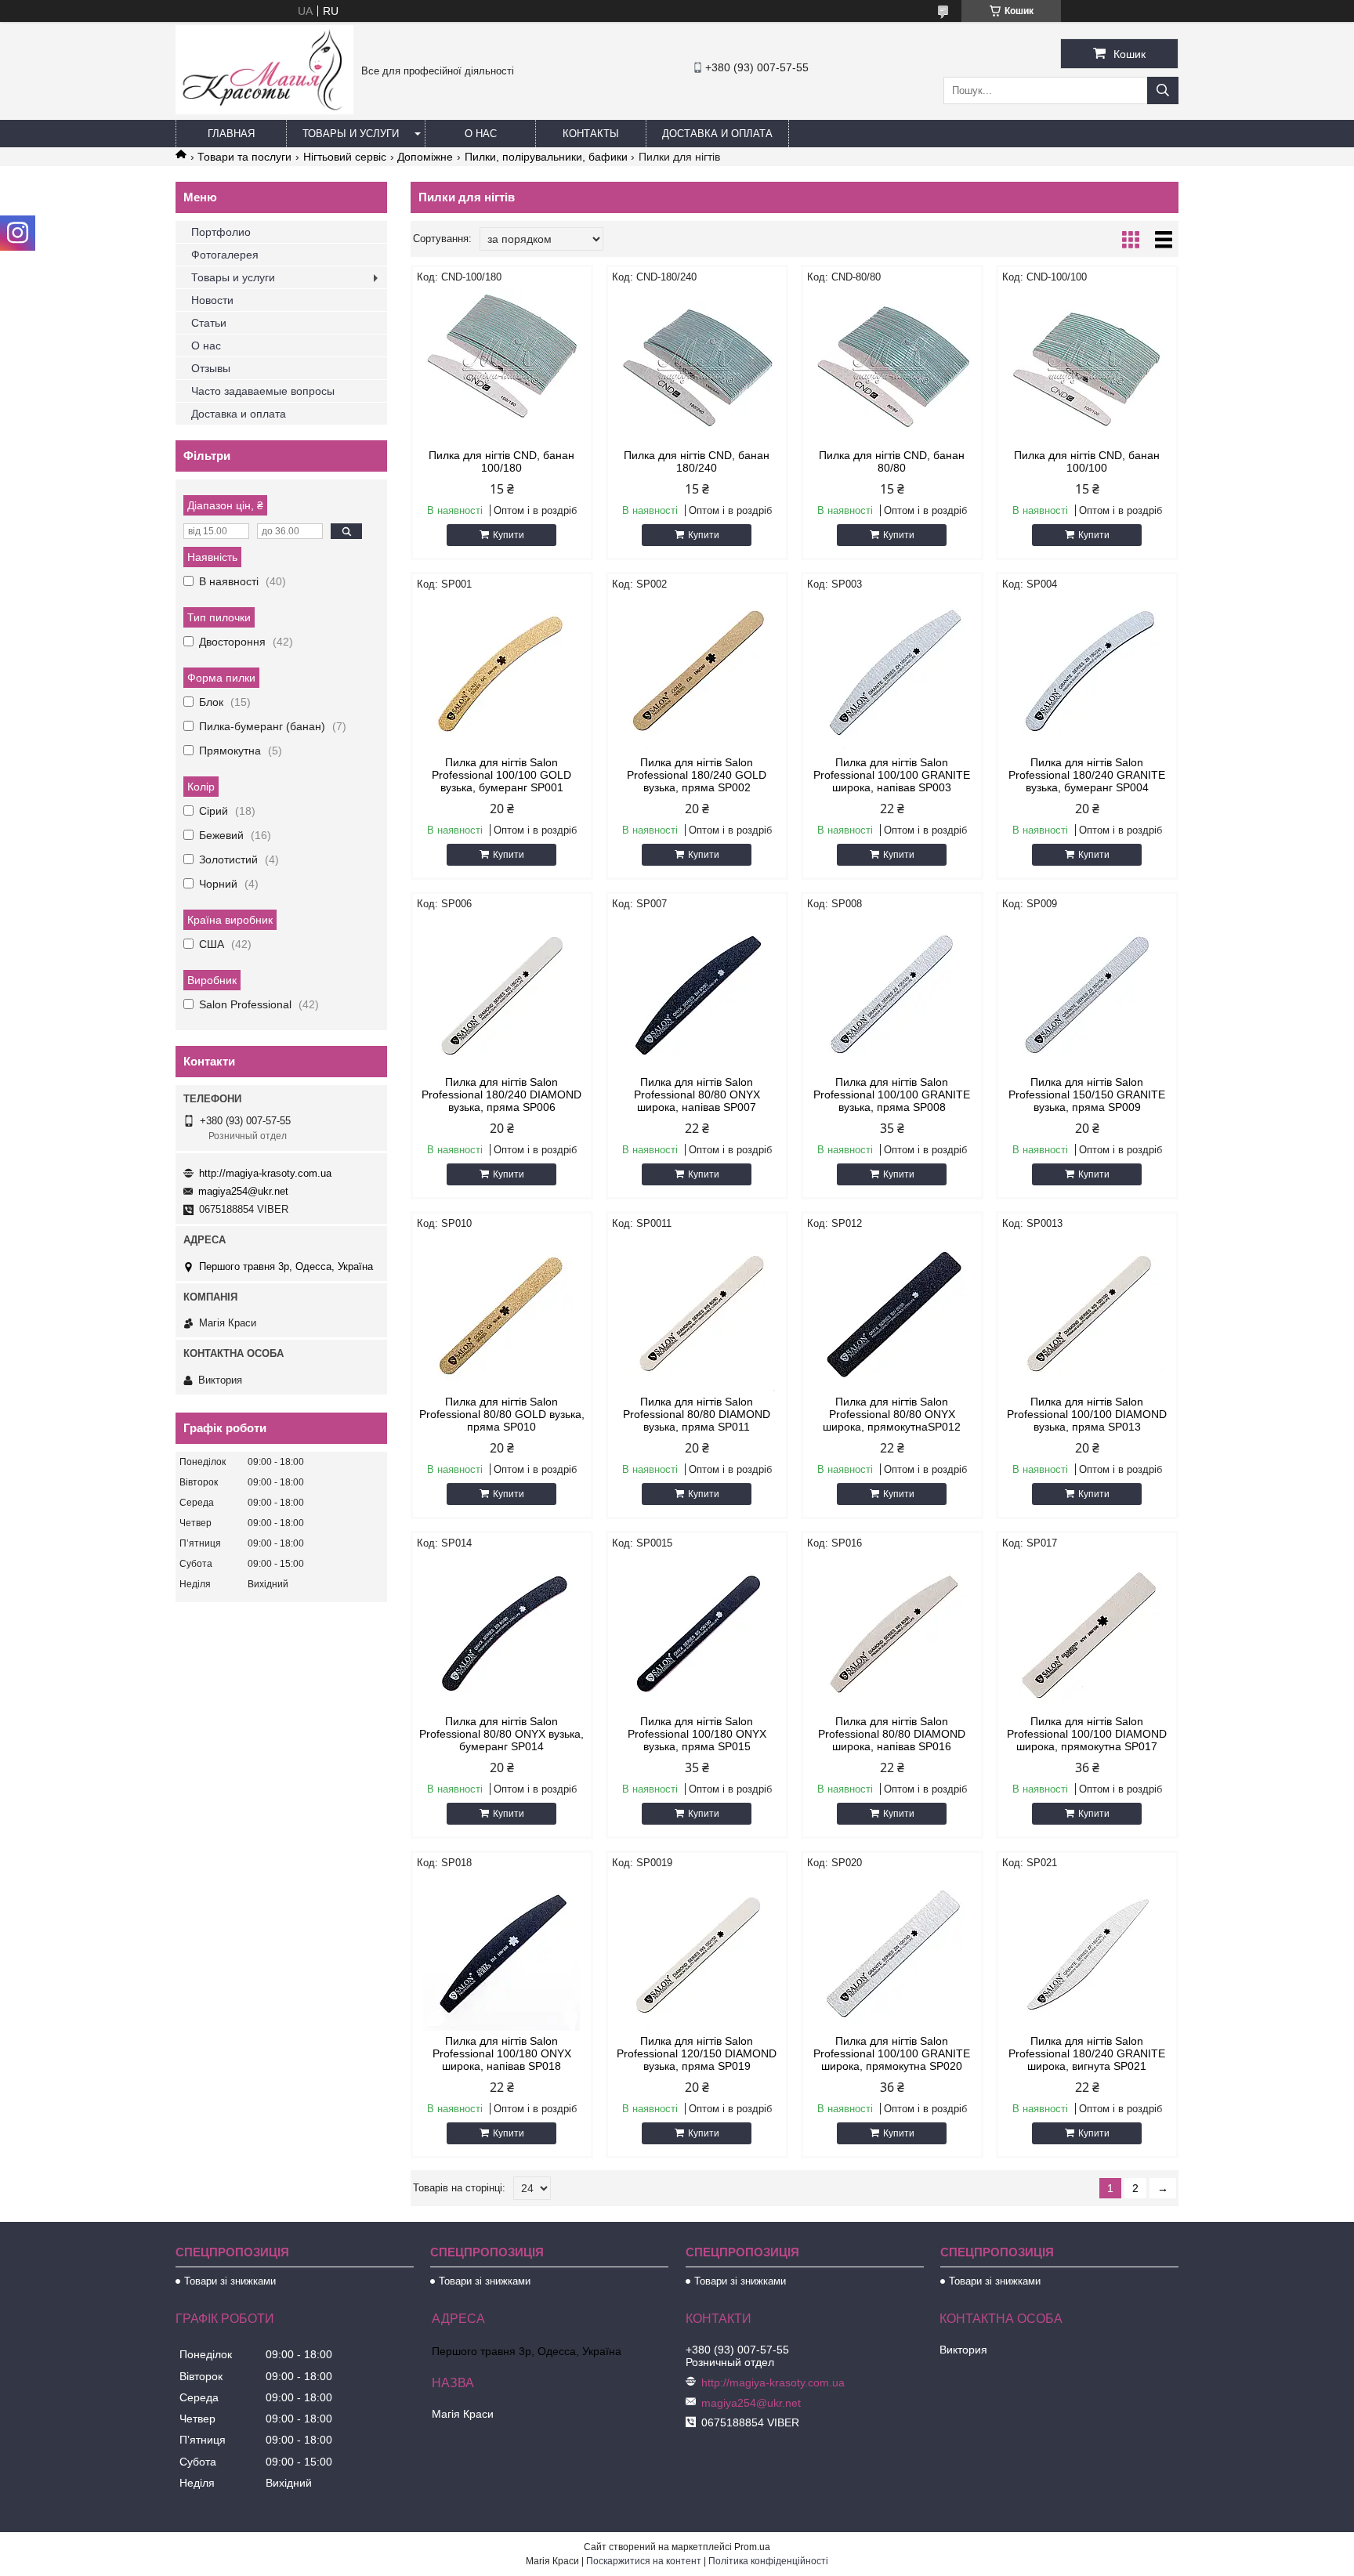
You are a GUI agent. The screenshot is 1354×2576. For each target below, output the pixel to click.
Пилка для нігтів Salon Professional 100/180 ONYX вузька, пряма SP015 (697, 1734)
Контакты (591, 134)
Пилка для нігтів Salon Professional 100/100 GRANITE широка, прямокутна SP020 (892, 2053)
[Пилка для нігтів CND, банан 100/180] (502, 367)
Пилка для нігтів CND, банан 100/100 (1087, 461)
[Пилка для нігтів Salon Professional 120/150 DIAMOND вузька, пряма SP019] (697, 1952)
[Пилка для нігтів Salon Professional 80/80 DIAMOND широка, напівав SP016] (892, 1633)
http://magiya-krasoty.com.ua (265, 1173)
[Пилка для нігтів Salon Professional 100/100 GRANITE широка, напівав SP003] (892, 674)
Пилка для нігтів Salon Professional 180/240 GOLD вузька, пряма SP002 (697, 775)
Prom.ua (752, 2547)
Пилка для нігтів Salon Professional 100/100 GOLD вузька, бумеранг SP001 (501, 775)
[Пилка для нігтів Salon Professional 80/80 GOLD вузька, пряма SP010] (502, 1313)
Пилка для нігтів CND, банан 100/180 (501, 461)
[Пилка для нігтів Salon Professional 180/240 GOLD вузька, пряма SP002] (697, 674)
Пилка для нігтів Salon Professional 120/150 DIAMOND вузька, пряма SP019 (697, 2053)
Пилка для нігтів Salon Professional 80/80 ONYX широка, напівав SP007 (697, 1094)
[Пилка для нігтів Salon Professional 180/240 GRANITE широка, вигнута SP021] (1087, 1952)
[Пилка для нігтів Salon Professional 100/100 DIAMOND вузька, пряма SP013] (1087, 1313)
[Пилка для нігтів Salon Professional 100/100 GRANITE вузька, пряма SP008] (892, 993)
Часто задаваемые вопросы (263, 391)
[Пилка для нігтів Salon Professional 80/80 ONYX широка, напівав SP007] (697, 993)
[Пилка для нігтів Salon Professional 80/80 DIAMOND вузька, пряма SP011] (697, 1313)
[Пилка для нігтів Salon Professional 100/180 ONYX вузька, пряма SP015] (697, 1633)
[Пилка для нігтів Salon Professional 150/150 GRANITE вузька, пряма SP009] (1087, 993)
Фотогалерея (225, 255)
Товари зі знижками (230, 2281)
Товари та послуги (244, 157)
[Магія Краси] (264, 110)
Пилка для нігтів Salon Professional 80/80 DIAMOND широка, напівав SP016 (892, 1734)
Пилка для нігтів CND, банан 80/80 (892, 461)
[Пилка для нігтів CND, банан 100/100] (1087, 367)
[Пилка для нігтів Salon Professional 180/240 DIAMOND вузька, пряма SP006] (502, 993)
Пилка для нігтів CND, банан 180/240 (697, 461)
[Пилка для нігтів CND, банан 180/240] (697, 367)
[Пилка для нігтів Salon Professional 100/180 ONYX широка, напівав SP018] (502, 1952)
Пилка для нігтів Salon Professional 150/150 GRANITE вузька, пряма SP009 (1087, 1094)
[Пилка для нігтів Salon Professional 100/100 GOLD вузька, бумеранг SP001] (502, 674)
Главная (231, 134)
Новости (212, 300)
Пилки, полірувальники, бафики (546, 157)
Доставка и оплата (717, 134)
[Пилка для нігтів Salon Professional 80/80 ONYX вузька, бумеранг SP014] (502, 1633)
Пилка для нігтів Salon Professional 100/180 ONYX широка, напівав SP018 (502, 2053)
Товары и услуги (351, 134)
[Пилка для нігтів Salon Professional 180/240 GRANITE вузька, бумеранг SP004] (1087, 674)
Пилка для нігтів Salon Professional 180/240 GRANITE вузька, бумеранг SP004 (1087, 775)
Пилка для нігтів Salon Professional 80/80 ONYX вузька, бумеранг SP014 (501, 1734)
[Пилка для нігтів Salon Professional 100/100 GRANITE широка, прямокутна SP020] (892, 1952)
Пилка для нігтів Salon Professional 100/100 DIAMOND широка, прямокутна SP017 (1087, 1734)
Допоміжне (425, 157)
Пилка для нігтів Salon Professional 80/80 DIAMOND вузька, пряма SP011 (697, 1414)
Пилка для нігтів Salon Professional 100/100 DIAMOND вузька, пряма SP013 (1087, 1414)
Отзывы (211, 368)
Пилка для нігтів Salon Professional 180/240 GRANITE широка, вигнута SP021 (1087, 2053)
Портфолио (221, 232)
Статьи (209, 323)
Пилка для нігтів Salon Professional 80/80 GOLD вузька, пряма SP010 (502, 1414)
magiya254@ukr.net (243, 1191)
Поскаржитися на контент (644, 2561)
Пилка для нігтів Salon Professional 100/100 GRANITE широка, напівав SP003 (892, 775)
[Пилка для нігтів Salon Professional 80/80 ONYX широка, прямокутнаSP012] (892, 1313)
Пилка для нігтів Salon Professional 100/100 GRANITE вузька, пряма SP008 (892, 1094)
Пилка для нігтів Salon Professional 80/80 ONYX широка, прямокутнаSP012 (892, 1414)
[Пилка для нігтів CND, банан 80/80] (892, 367)
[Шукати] (1163, 90)
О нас (481, 134)
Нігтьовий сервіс (345, 157)
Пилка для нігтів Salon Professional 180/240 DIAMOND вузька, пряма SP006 (501, 1094)
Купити (509, 535)
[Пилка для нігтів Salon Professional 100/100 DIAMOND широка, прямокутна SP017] (1087, 1633)
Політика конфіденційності (768, 2561)
